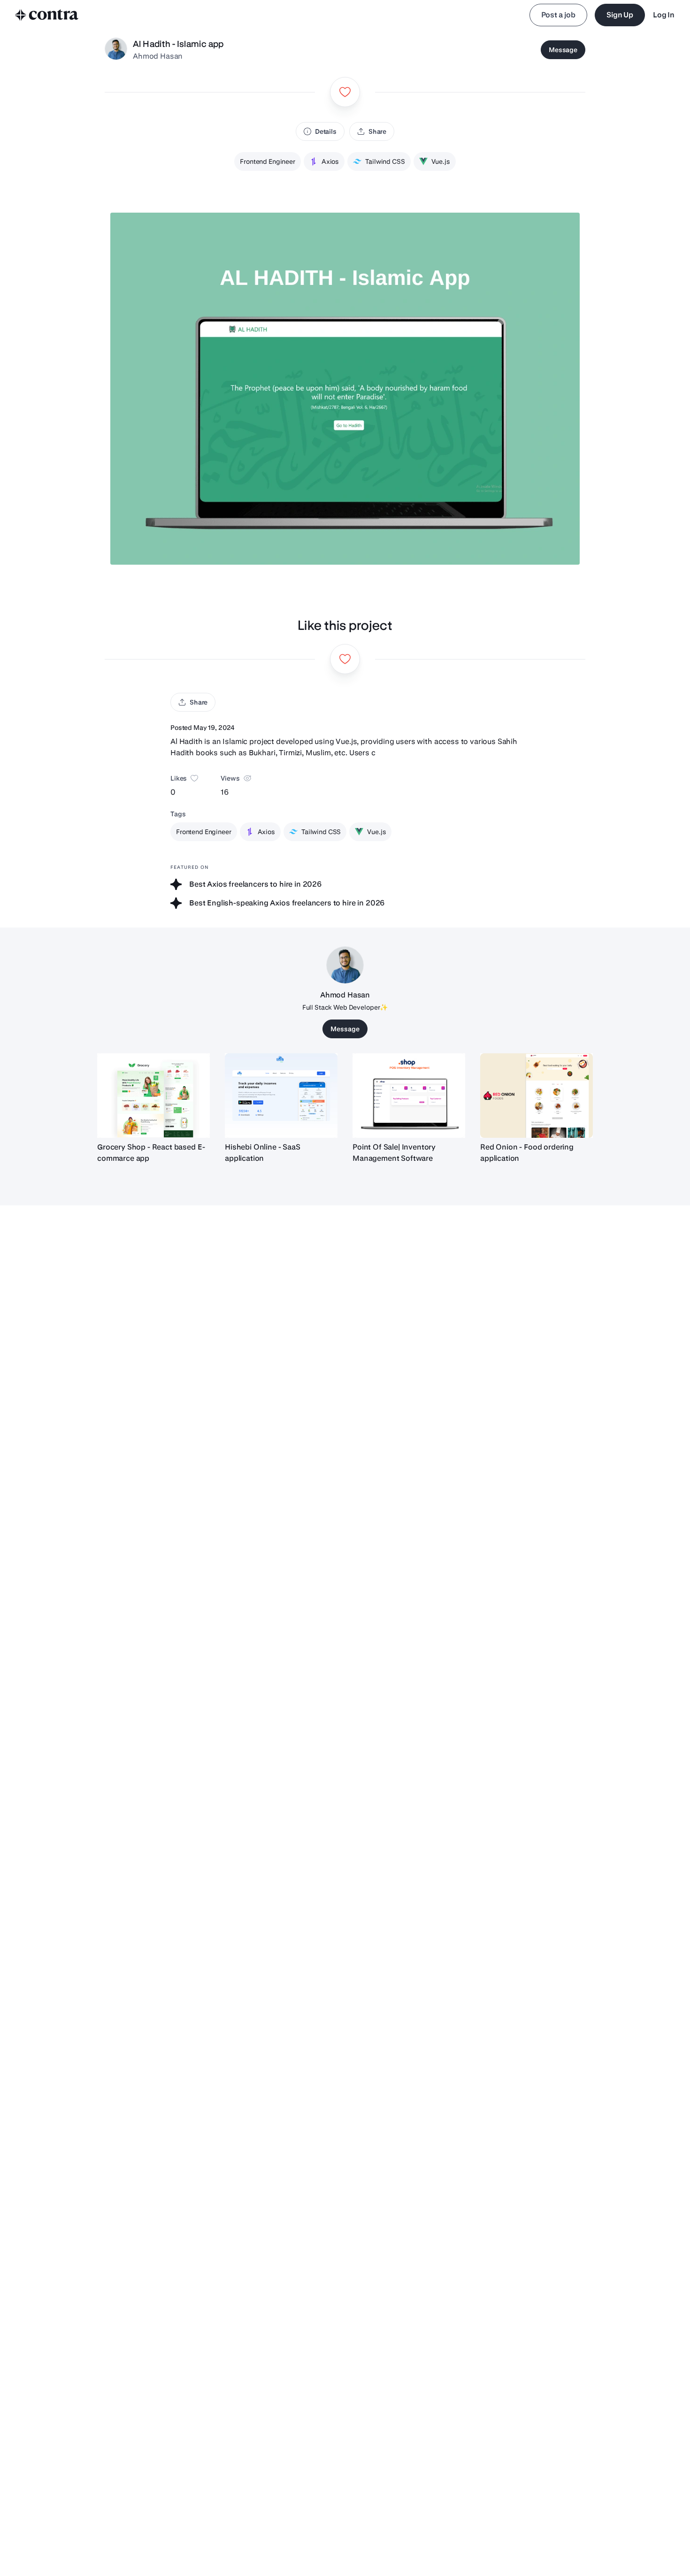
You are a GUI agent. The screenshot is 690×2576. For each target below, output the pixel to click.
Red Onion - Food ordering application (527, 1153)
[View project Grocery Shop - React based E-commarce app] (153, 1096)
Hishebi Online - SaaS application (263, 1153)
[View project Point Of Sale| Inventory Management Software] (409, 1096)
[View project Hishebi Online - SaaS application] (281, 1096)
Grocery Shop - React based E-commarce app (151, 1153)
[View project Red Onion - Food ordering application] (537, 1096)
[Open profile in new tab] (116, 50)
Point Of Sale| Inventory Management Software (394, 1153)
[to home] (47, 15)
